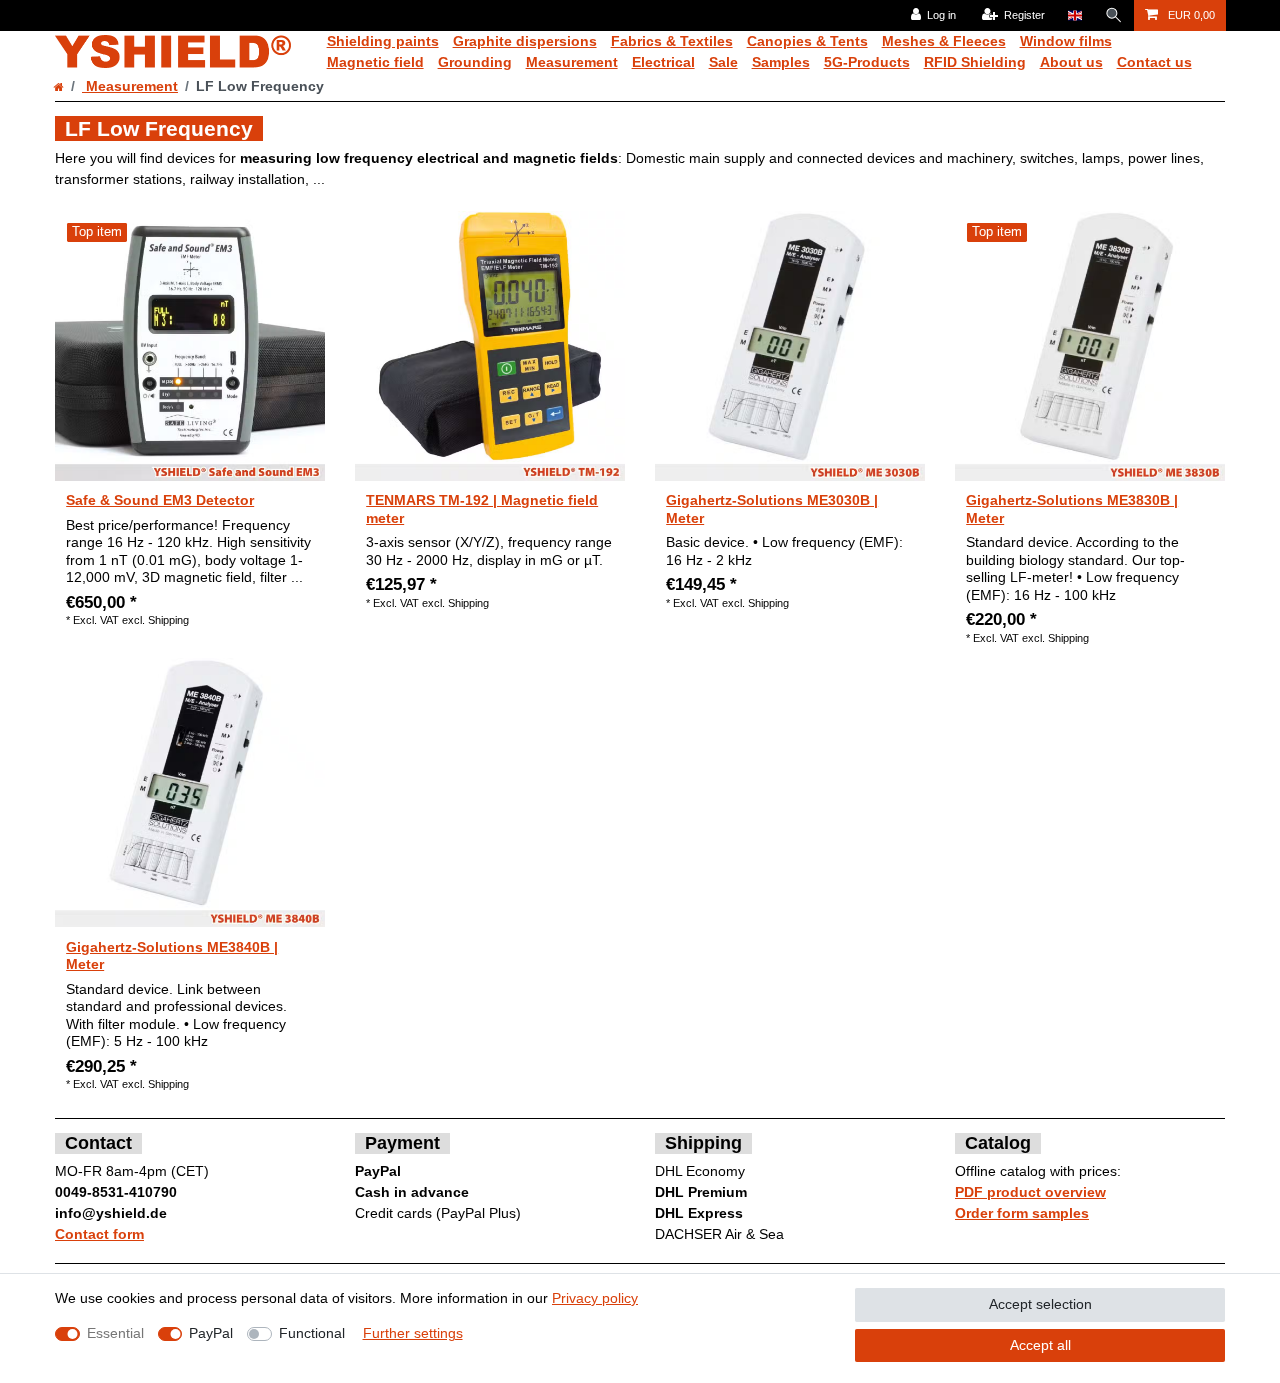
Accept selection (1040, 1304)
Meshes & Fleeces (944, 41)
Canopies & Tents (807, 41)
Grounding (475, 62)
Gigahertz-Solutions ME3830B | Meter (1072, 509)
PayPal (211, 1333)
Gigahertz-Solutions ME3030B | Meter (772, 509)
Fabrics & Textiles (672, 41)
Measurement (572, 62)
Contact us (1154, 62)
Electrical (663, 62)
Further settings (413, 1333)
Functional (312, 1333)
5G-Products (867, 62)
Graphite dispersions (525, 41)
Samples (781, 62)
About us (1071, 62)
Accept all (1040, 1345)
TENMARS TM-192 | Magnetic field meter (482, 509)
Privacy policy (595, 1298)
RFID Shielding (975, 62)
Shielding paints (383, 41)
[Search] (1114, 15)
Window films (1066, 41)
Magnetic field (375, 62)
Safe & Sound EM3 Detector (160, 500)
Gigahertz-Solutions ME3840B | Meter (172, 956)
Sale (723, 62)
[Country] (1074, 15)
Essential (115, 1333)
